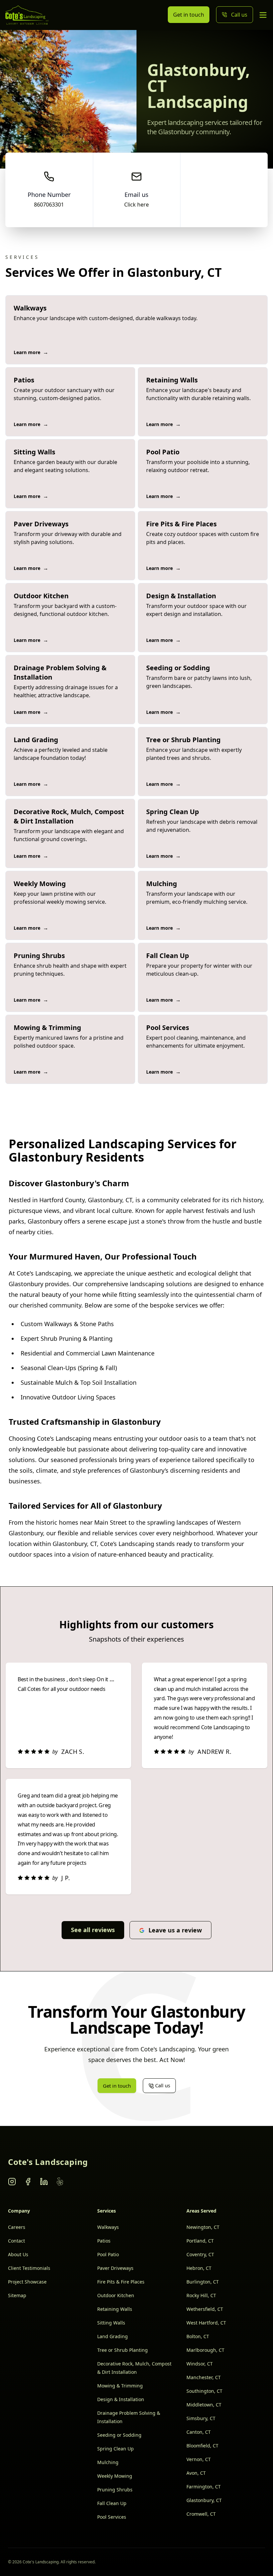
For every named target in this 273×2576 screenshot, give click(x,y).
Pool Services (112, 2517)
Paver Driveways (115, 2268)
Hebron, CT (199, 2268)
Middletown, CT (204, 2405)
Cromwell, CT (201, 2514)
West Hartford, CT (206, 2323)
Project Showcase (27, 2282)
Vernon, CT (199, 2459)
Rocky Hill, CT (201, 2295)
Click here (136, 205)
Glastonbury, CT (204, 2500)
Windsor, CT (200, 2364)
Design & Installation (121, 2399)
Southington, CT (204, 2391)
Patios (104, 2241)
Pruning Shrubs (115, 2490)
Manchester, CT (204, 2377)
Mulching (108, 2462)
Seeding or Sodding (119, 2435)
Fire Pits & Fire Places (121, 2282)
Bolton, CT (198, 2336)
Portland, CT (200, 2241)
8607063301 (49, 205)
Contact (16, 2241)
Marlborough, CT (205, 2350)
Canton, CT (199, 2432)
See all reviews (93, 1930)
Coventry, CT (200, 2254)
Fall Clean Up (112, 2503)
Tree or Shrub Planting (123, 2350)
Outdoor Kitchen (116, 2295)
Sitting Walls (111, 2323)
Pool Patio (108, 2254)
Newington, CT (203, 2227)
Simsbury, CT (201, 2418)
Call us (239, 15)
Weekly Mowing (115, 2476)
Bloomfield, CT (202, 2446)
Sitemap (17, 2295)
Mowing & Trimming (120, 2386)
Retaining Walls (115, 2309)
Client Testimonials (29, 2268)
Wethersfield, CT (205, 2309)
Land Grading (113, 2336)
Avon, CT (196, 2473)
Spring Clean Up (116, 2449)
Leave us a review (175, 1930)
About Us (18, 2254)
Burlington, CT (203, 2282)
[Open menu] (263, 15)
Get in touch (189, 15)
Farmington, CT (204, 2487)
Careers (17, 2227)
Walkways (108, 2227)
